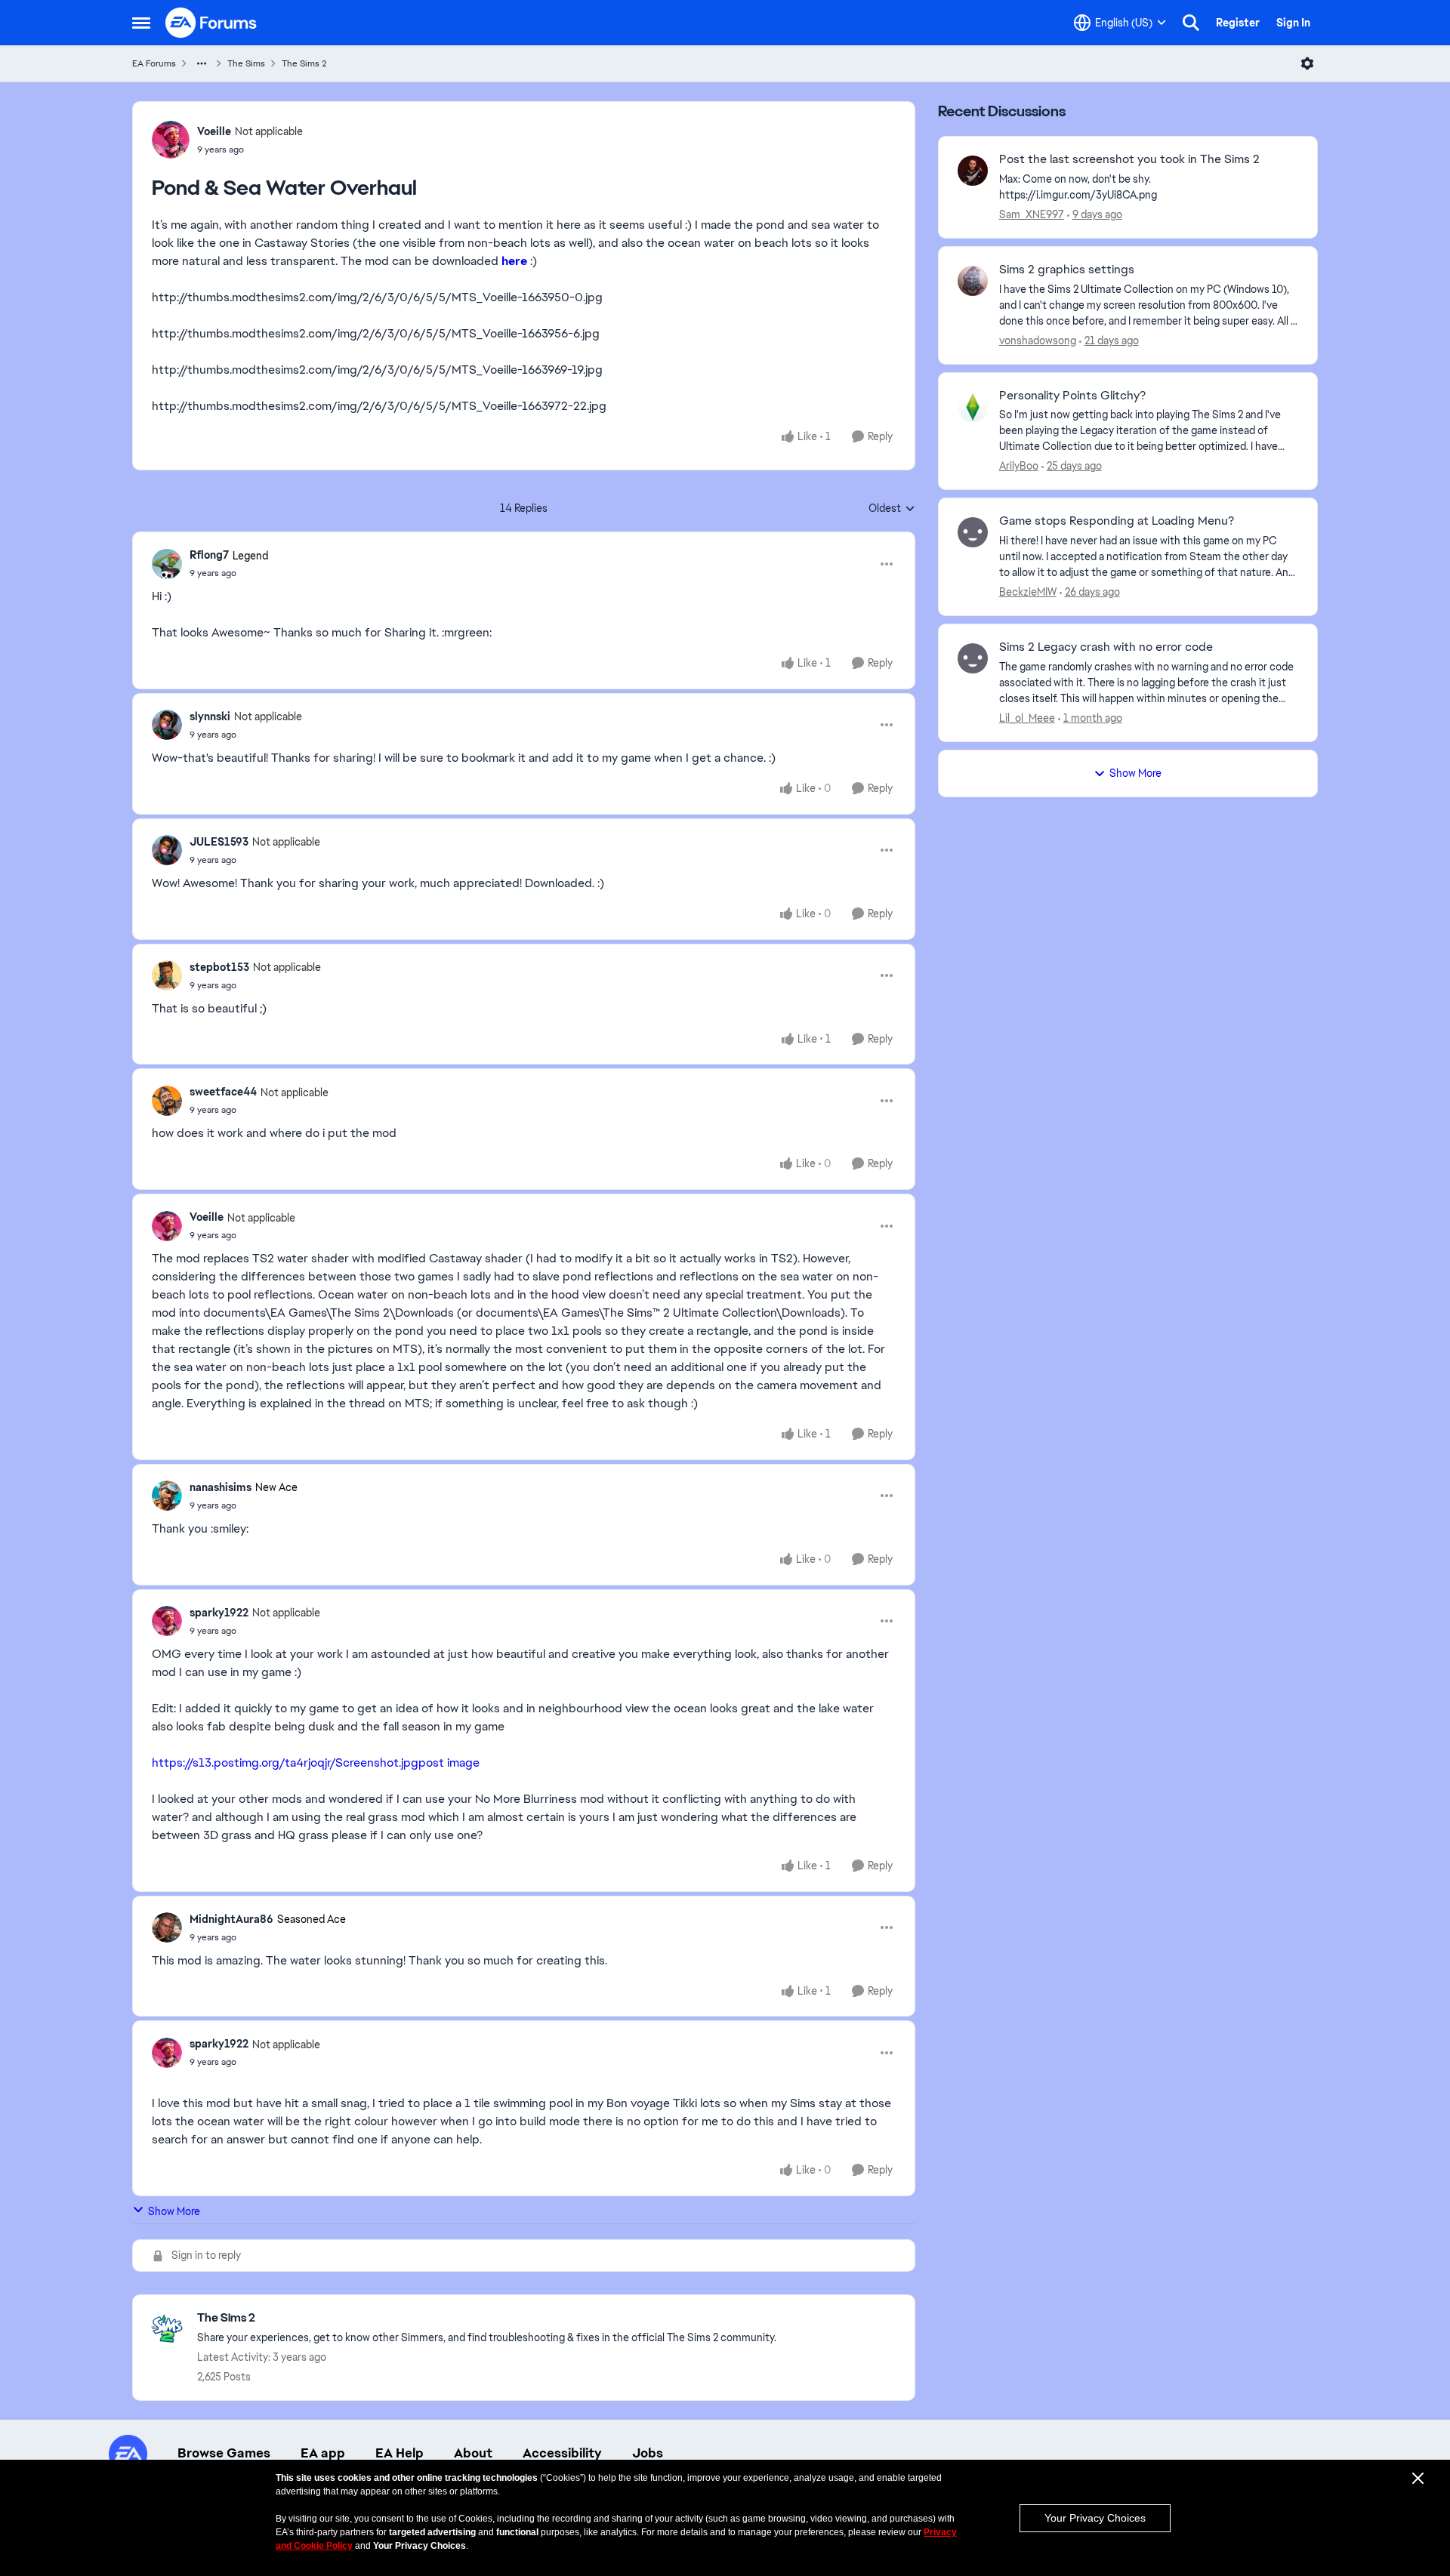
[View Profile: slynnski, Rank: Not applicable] (167, 725)
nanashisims (221, 1487)
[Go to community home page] (211, 23)
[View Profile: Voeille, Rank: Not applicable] (171, 140)
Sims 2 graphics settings (1067, 270)
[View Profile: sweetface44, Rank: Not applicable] (167, 1101)
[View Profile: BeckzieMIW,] (973, 532)
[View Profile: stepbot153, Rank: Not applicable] (167, 975)
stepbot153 (219, 967)
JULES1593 (219, 842)
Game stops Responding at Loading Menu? (1117, 521)
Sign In (1293, 23)
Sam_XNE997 (1032, 214)
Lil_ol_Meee (1027, 718)
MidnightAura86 (231, 1919)
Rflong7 (209, 555)
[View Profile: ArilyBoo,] (973, 407)
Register (1238, 23)
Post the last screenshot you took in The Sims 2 (1129, 159)
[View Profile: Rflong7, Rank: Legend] (167, 564)
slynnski (210, 716)
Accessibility (562, 2453)
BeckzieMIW (1028, 592)
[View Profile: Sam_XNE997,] (973, 171)
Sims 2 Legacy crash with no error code (1106, 647)
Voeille (214, 131)
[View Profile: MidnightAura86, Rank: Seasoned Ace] (167, 1927)
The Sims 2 (304, 63)
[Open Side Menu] (141, 23)
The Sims (246, 63)
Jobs (648, 2453)
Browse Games (224, 2453)
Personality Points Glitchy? (1072, 396)
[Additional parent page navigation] (202, 63)
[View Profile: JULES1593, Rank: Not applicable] (167, 850)
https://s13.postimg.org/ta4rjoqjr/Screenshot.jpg (285, 1763)
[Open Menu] (1307, 63)
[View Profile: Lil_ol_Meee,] (973, 658)
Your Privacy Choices (1095, 2518)
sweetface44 (223, 1092)
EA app (323, 2453)
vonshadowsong (1038, 340)
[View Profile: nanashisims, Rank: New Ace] (167, 1496)
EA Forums (154, 63)
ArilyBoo (1019, 466)
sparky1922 (219, 1613)
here (514, 261)
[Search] (1191, 23)
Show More (174, 2211)
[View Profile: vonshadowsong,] (973, 281)
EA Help (400, 2453)
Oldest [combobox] (892, 509)
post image (449, 1763)
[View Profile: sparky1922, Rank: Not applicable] (167, 1621)
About (473, 2453)
